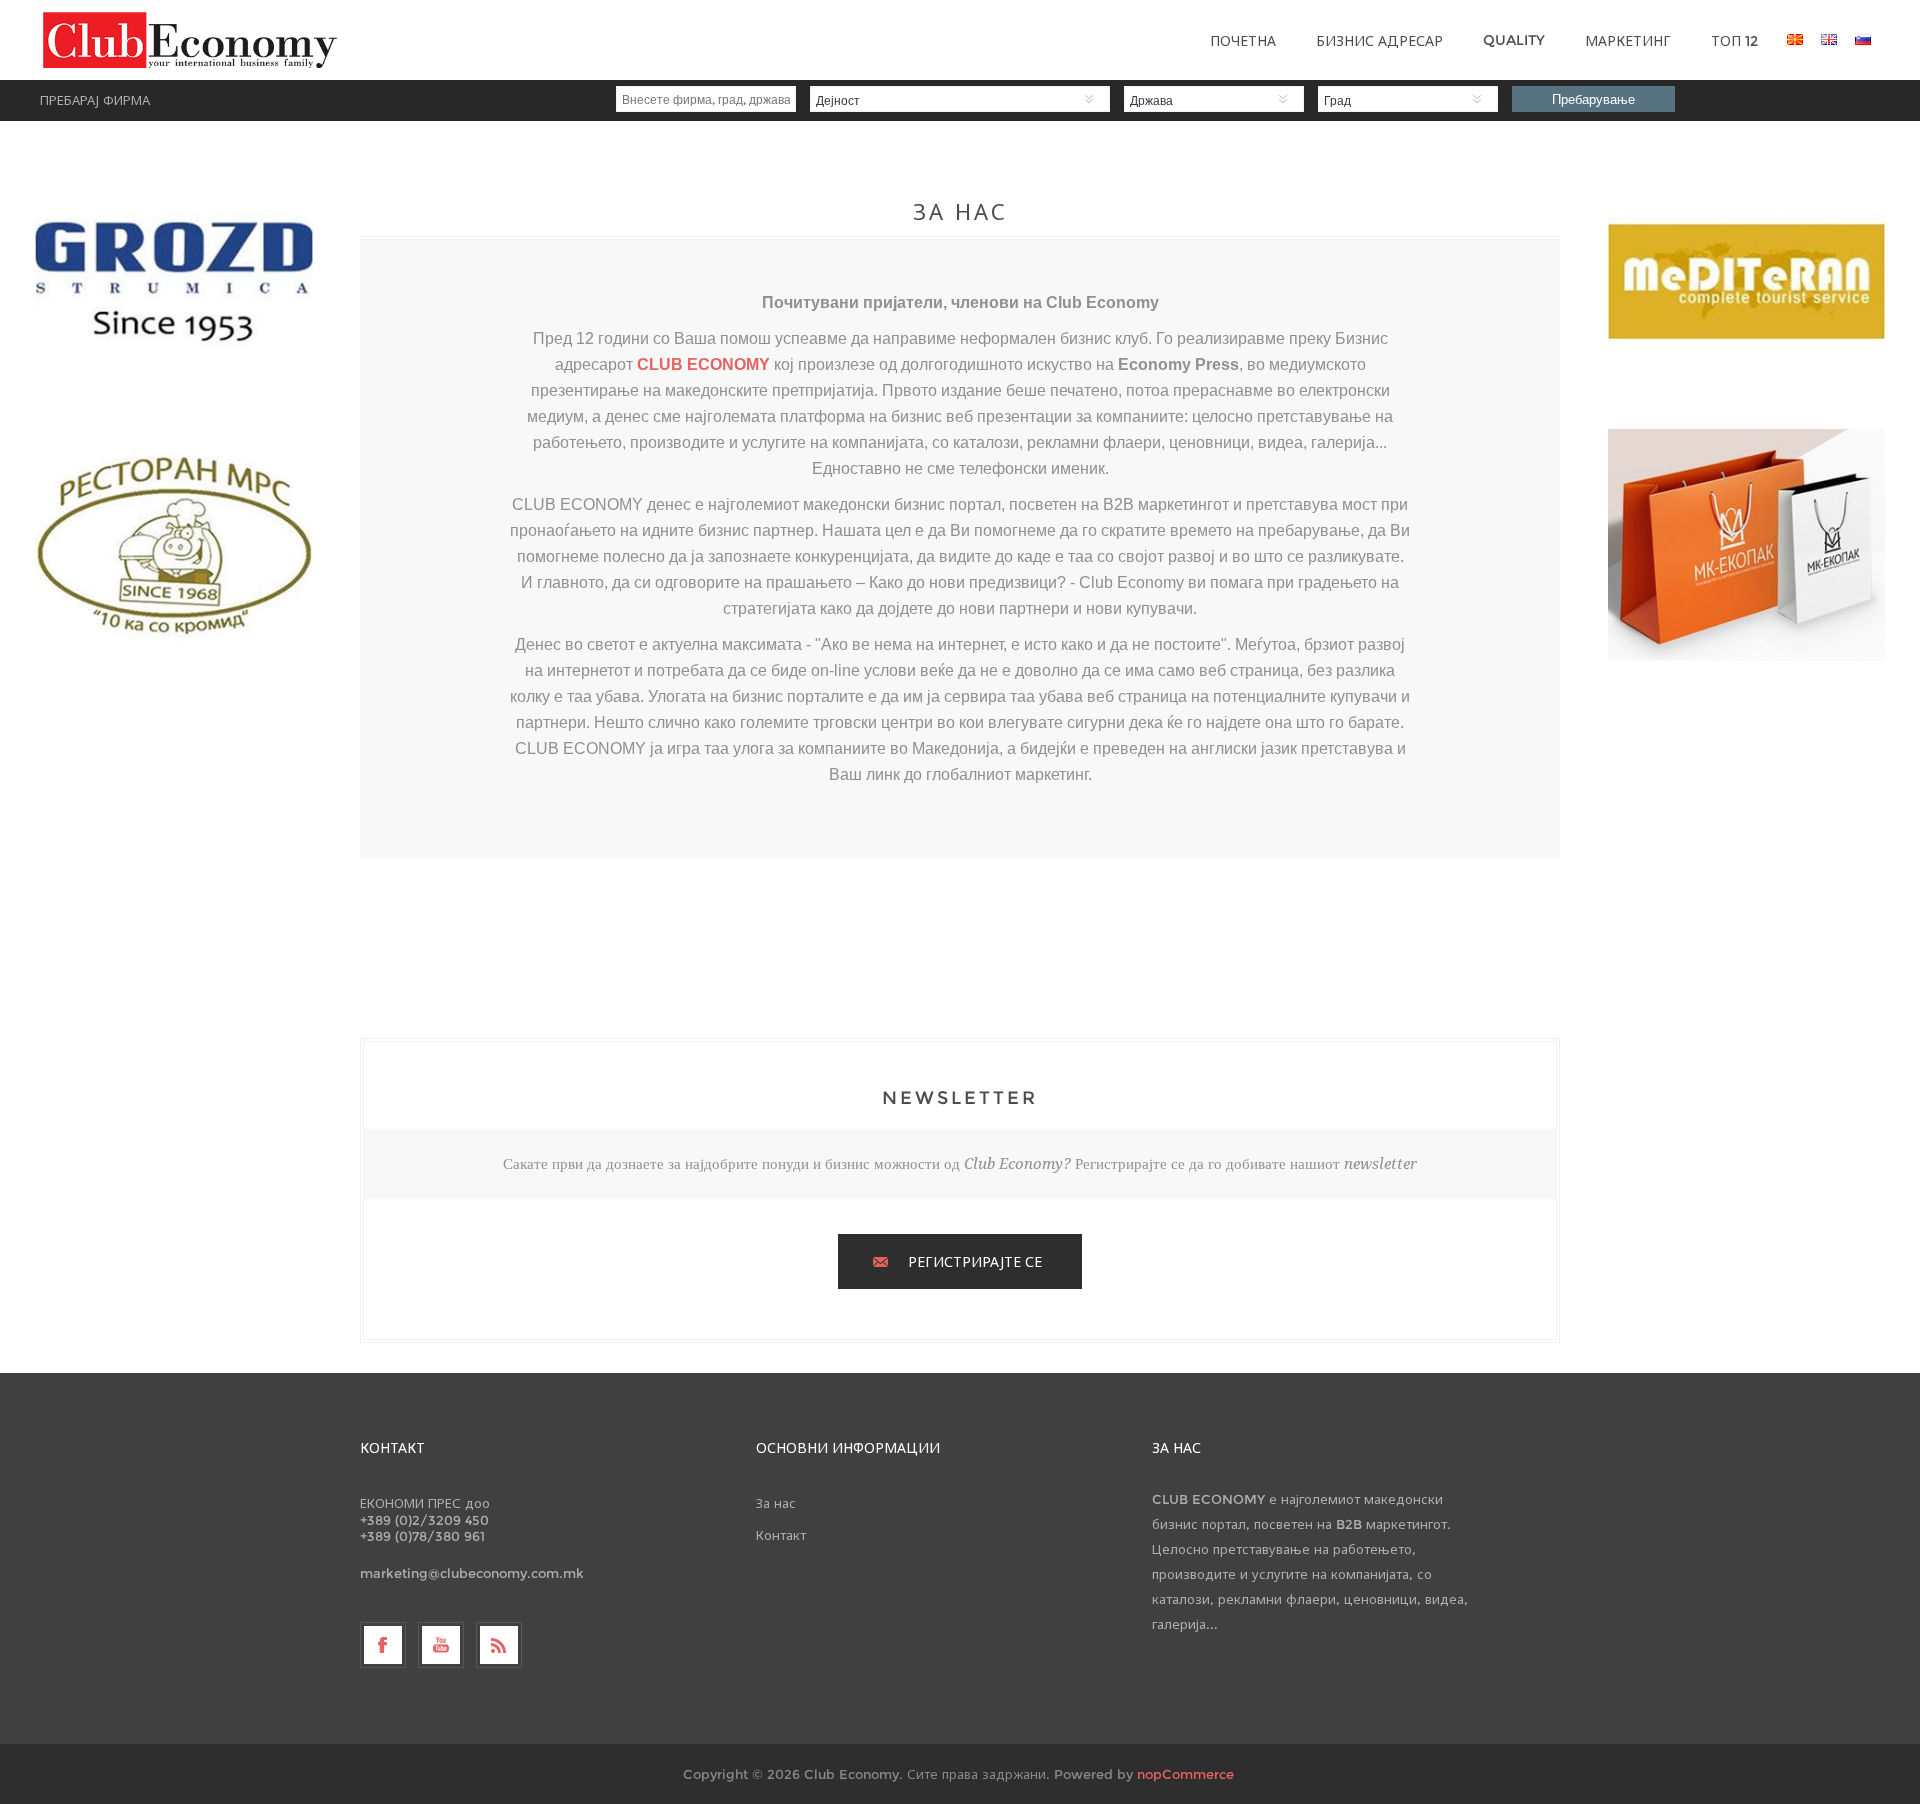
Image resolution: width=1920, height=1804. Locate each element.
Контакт (781, 1535)
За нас (776, 1503)
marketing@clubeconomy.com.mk (472, 1573)
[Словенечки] (1863, 39)
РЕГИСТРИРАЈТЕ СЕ (975, 1262)
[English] (1829, 39)
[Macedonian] (1795, 39)
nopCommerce (1185, 1774)
